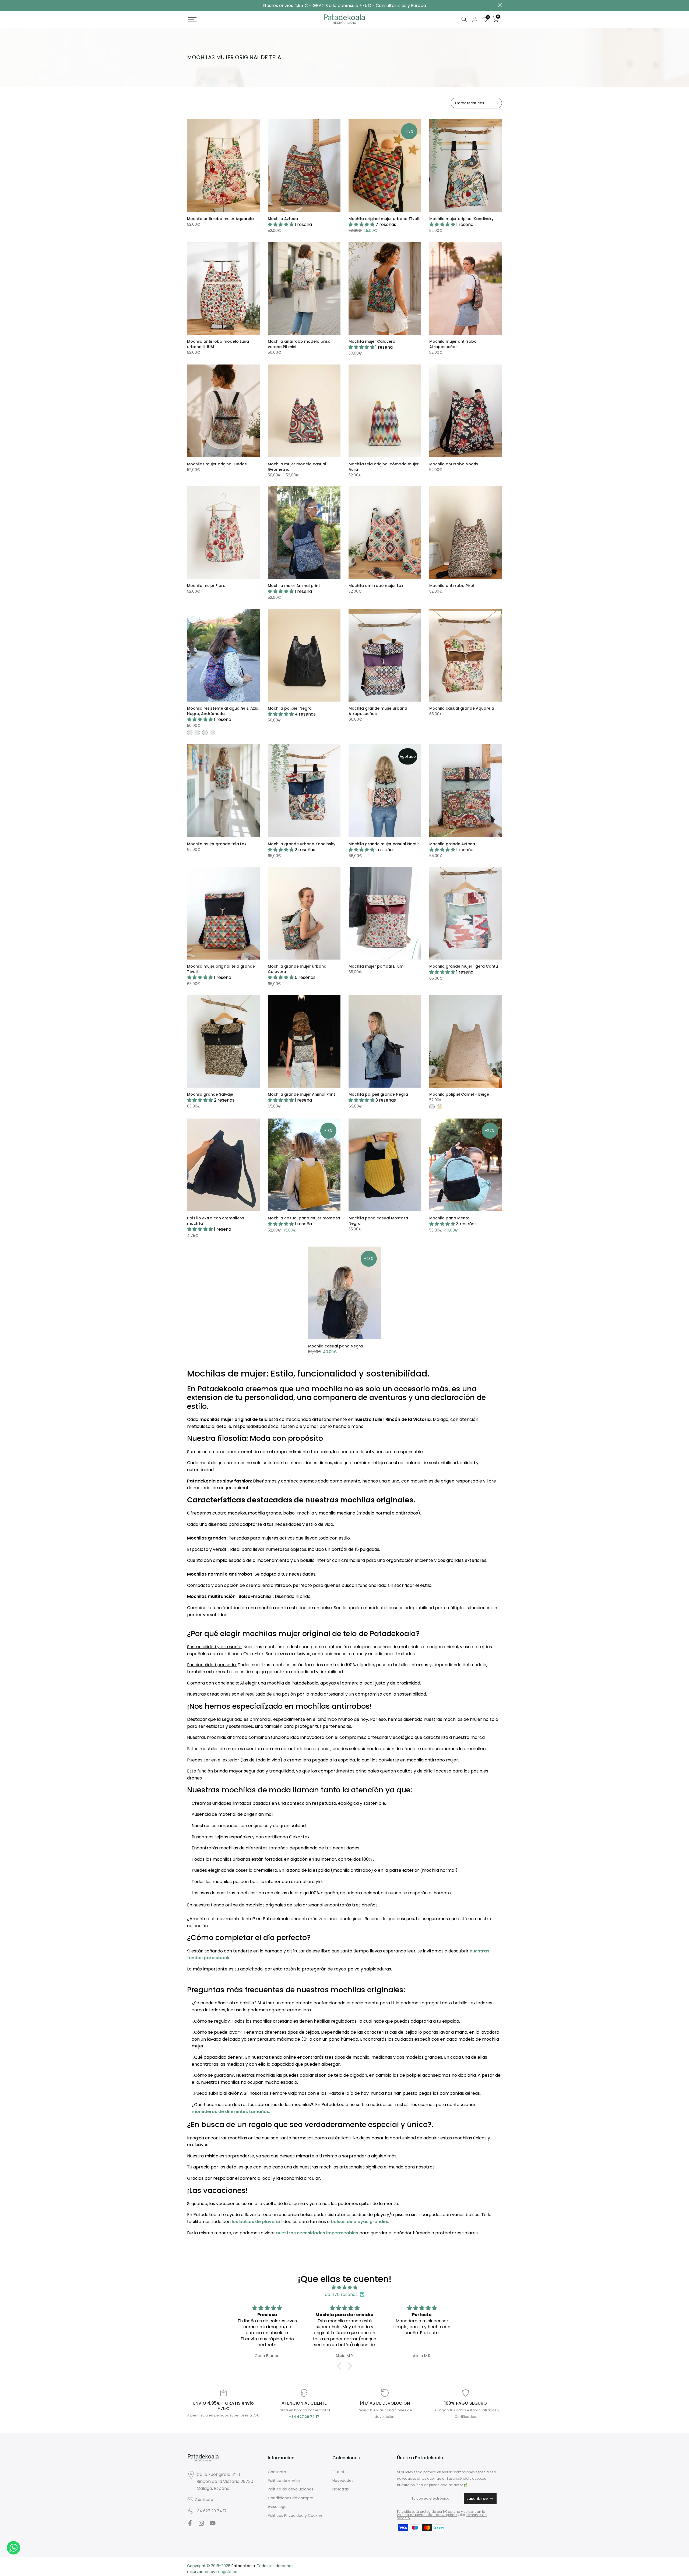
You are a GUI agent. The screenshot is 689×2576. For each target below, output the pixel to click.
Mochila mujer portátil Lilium (376, 966)
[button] (340, 2366)
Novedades (343, 2481)
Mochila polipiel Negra (290, 708)
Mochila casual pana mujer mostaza (304, 1218)
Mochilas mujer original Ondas (217, 464)
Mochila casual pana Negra (335, 1346)
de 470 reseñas (341, 2294)
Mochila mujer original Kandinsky (461, 219)
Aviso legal (278, 2507)
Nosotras (341, 2489)
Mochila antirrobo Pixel (452, 586)
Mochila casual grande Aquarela (462, 708)
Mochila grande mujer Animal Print (301, 1094)
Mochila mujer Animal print (294, 586)
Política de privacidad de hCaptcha (427, 2515)
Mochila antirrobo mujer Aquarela (220, 219)
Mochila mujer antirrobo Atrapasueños (453, 344)
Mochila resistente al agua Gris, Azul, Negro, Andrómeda (223, 711)
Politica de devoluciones (291, 2489)
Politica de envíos (284, 2481)
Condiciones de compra (291, 2498)
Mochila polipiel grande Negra (378, 1094)
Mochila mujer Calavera (372, 341)
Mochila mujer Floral (207, 586)
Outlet (338, 2472)
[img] (344, 2288)
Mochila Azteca (283, 219)
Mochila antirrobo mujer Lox (376, 586)
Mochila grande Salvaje (210, 1094)
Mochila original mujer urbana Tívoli (384, 219)
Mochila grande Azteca (452, 844)
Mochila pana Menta (449, 1218)
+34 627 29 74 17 (211, 2511)
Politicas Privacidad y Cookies (295, 2515)
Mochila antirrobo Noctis (454, 464)
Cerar (189, 5)
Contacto (204, 2500)
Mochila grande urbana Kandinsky (302, 844)
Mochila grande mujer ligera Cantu (464, 966)
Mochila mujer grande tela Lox (217, 844)
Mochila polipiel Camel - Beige (459, 1094)
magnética (227, 2572)
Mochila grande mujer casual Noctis (384, 844)
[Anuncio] (344, 6)
